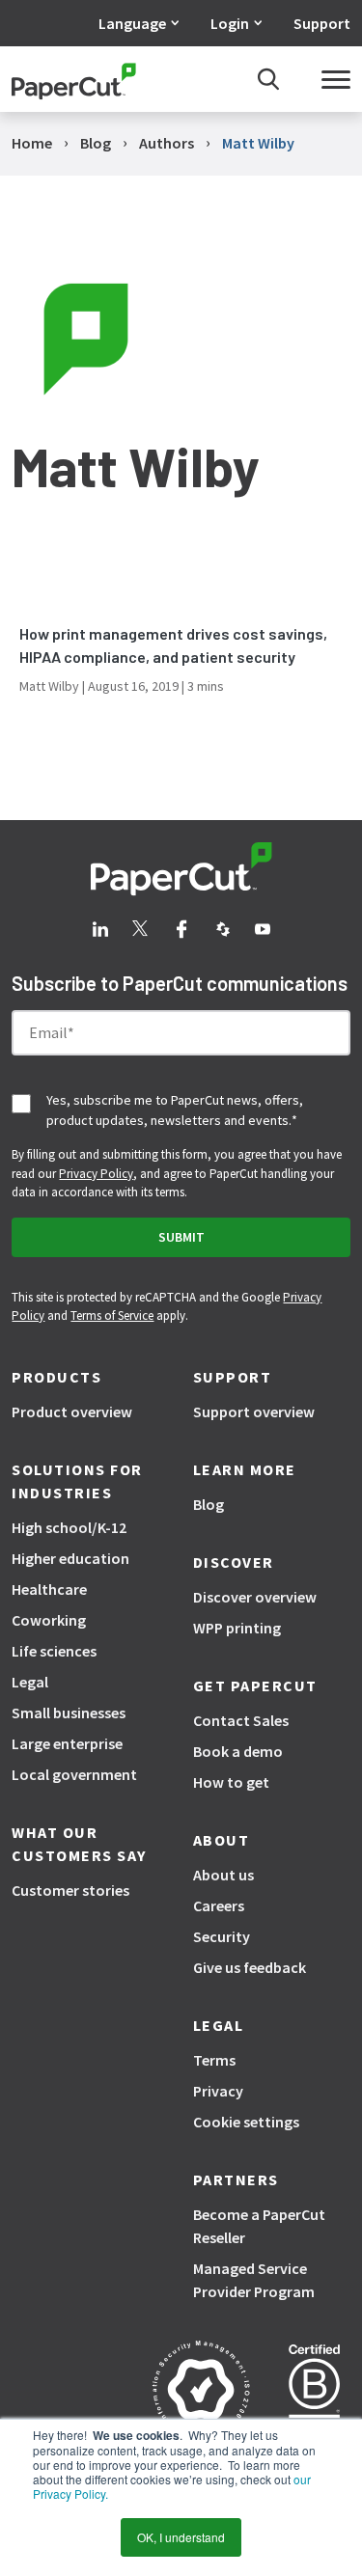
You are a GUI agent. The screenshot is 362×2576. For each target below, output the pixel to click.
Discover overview (255, 1597)
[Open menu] (336, 79)
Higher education (70, 1558)
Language (132, 23)
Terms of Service (112, 1315)
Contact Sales (241, 1720)
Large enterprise (67, 1743)
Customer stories (70, 1890)
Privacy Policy (96, 1174)
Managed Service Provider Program (254, 2280)
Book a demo (238, 1751)
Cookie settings (246, 2122)
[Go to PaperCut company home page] (181, 869)
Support (322, 23)
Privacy (218, 2091)
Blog (209, 1504)
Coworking (49, 1620)
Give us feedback (250, 1967)
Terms (214, 2060)
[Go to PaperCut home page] (74, 80)
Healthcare (49, 1589)
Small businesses (69, 1713)
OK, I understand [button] (181, 2537)
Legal (30, 1682)
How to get (231, 1782)
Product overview (72, 1411)
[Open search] (268, 79)
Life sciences (54, 1651)
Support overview (254, 1411)
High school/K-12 (69, 1527)
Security (222, 1936)
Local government (74, 1774)
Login (230, 23)
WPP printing (237, 1628)
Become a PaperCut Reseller (259, 2226)
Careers (219, 1905)
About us (223, 1875)
